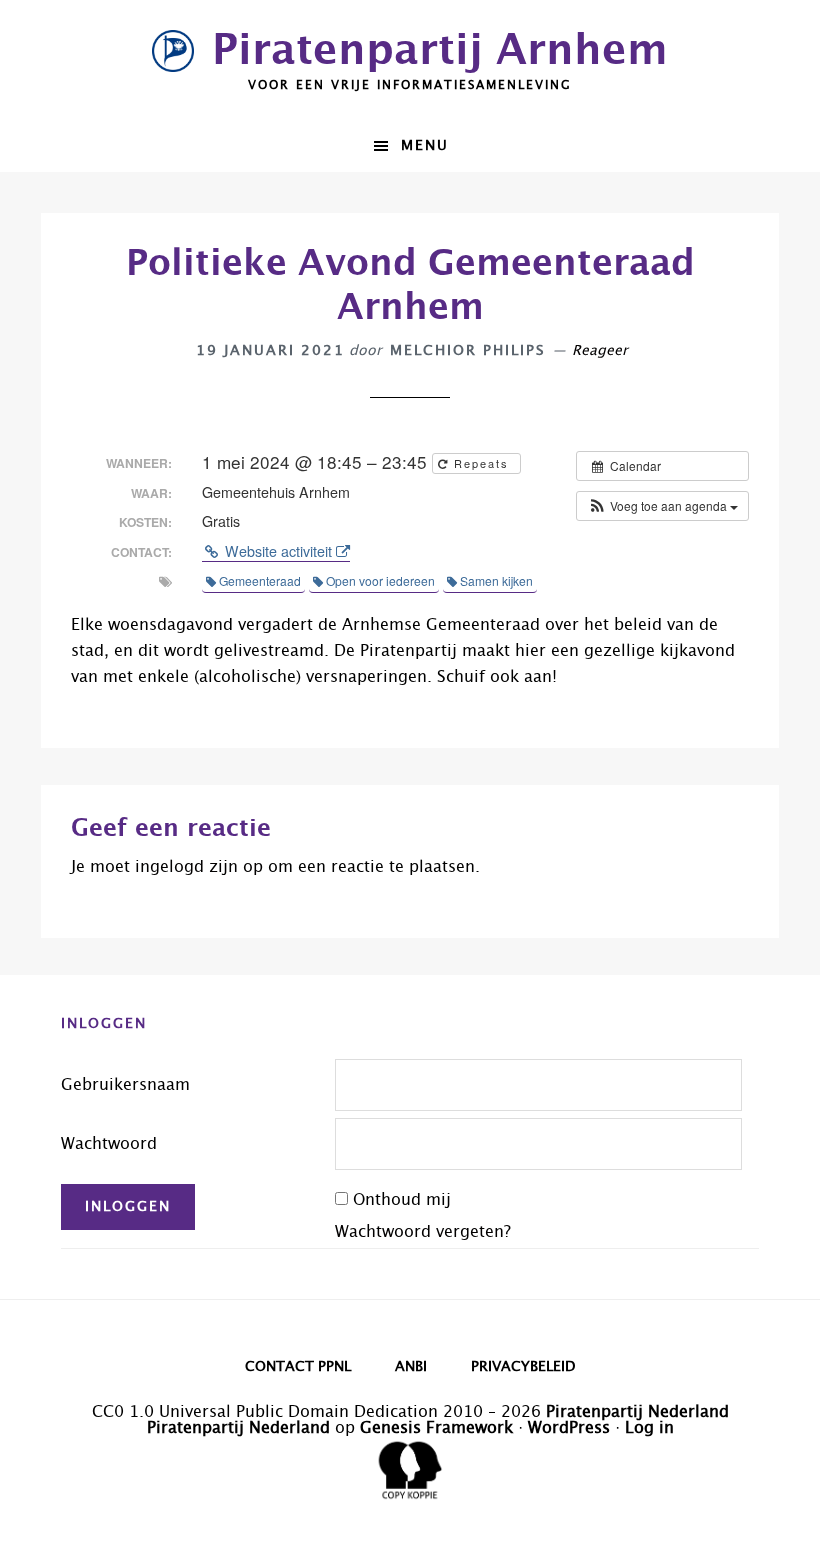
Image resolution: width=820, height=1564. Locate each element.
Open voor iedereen (380, 580)
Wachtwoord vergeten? (423, 1232)
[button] (662, 506)
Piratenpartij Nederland (637, 1412)
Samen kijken (496, 580)
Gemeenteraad (260, 580)
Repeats (481, 463)
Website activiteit (278, 551)
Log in (649, 1428)
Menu (425, 146)
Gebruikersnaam (125, 1085)
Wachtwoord (109, 1144)
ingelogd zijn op (199, 867)
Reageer (600, 351)
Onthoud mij (402, 1200)
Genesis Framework (436, 1428)
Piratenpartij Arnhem (440, 51)
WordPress (569, 1428)
